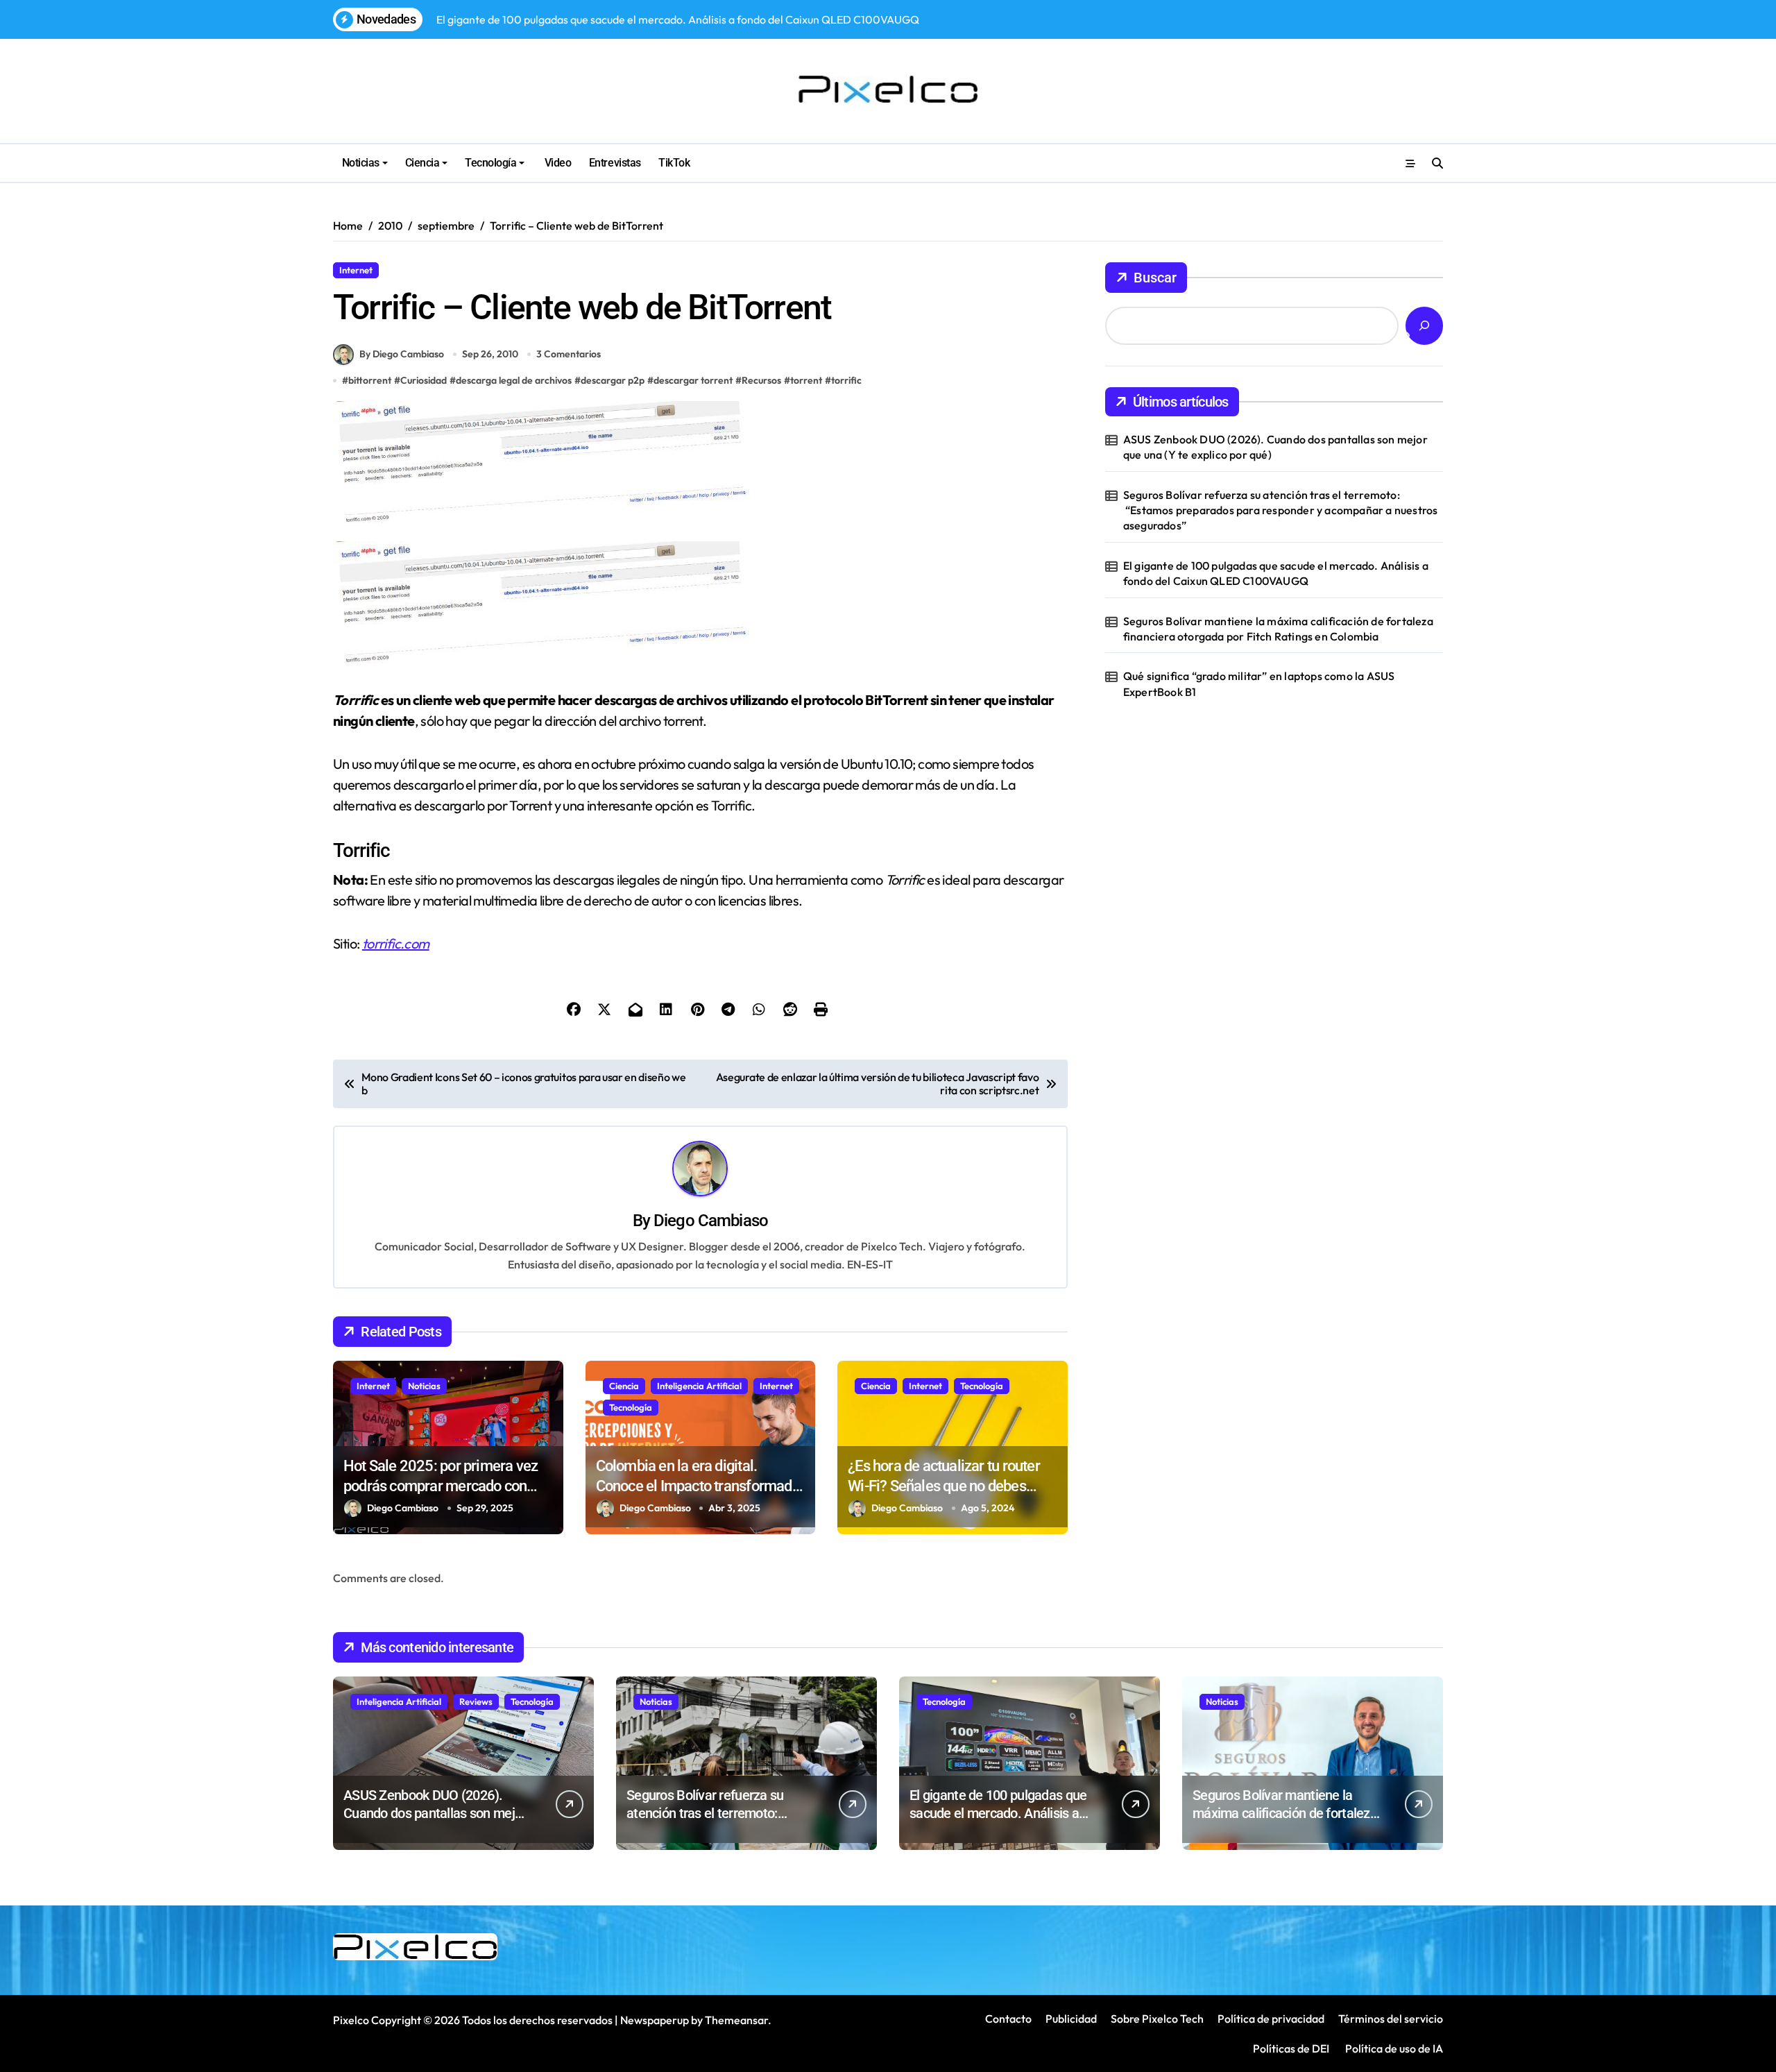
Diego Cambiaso (711, 1221)
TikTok (674, 163)
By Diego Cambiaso (402, 354)
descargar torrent (693, 380)
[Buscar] (1424, 326)
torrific (846, 380)
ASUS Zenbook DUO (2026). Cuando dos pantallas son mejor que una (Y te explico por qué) (1275, 447)
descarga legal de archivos (514, 380)
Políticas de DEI (1291, 2048)
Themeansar (736, 2020)
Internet (356, 270)
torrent (806, 380)
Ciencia (422, 163)
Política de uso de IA (1393, 2048)
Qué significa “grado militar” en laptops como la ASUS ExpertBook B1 (1259, 683)
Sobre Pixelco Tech (1157, 2019)
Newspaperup (655, 2020)
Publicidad (1071, 2019)
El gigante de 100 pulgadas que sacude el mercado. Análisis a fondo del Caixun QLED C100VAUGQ (1276, 573)
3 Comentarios (569, 354)
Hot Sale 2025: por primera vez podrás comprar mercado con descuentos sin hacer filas (441, 1486)
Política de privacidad (1271, 2019)
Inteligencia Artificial (699, 1386)
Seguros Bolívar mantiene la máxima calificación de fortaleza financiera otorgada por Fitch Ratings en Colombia (1278, 629)
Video (556, 163)
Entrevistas (615, 163)
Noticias (361, 163)
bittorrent (370, 380)
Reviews (476, 1701)
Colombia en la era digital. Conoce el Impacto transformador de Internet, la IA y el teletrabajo (700, 1486)
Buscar (1155, 278)
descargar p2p (613, 380)
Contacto (1008, 2019)
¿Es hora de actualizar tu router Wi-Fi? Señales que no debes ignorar (944, 1486)
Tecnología (490, 163)
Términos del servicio (1391, 2019)
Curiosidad (424, 380)
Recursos (409, 270)
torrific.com (396, 943)
